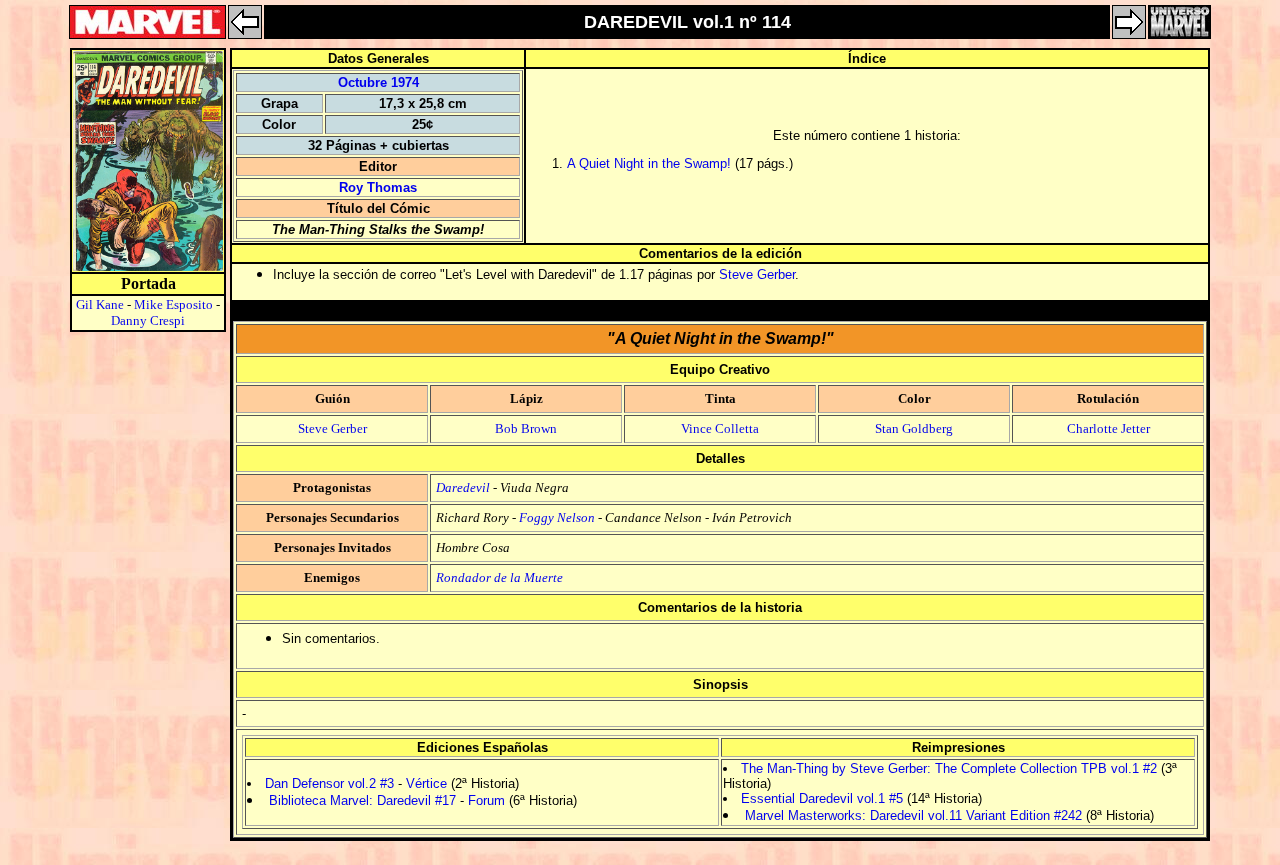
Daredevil (463, 487)
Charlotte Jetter (1108, 428)
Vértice (426, 783)
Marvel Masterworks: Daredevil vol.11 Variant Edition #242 (913, 815)
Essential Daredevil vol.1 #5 (822, 798)
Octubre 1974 (378, 82)
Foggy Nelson (557, 517)
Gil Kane (100, 304)
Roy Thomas (378, 187)
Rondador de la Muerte (499, 577)
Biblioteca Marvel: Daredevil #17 (362, 800)
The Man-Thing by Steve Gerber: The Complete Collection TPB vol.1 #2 (949, 768)
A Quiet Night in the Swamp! (649, 163)
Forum (486, 800)
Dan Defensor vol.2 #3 (329, 783)
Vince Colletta (720, 428)
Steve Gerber (757, 274)
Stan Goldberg (914, 428)
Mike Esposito (173, 304)
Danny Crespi (148, 320)
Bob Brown (526, 428)
